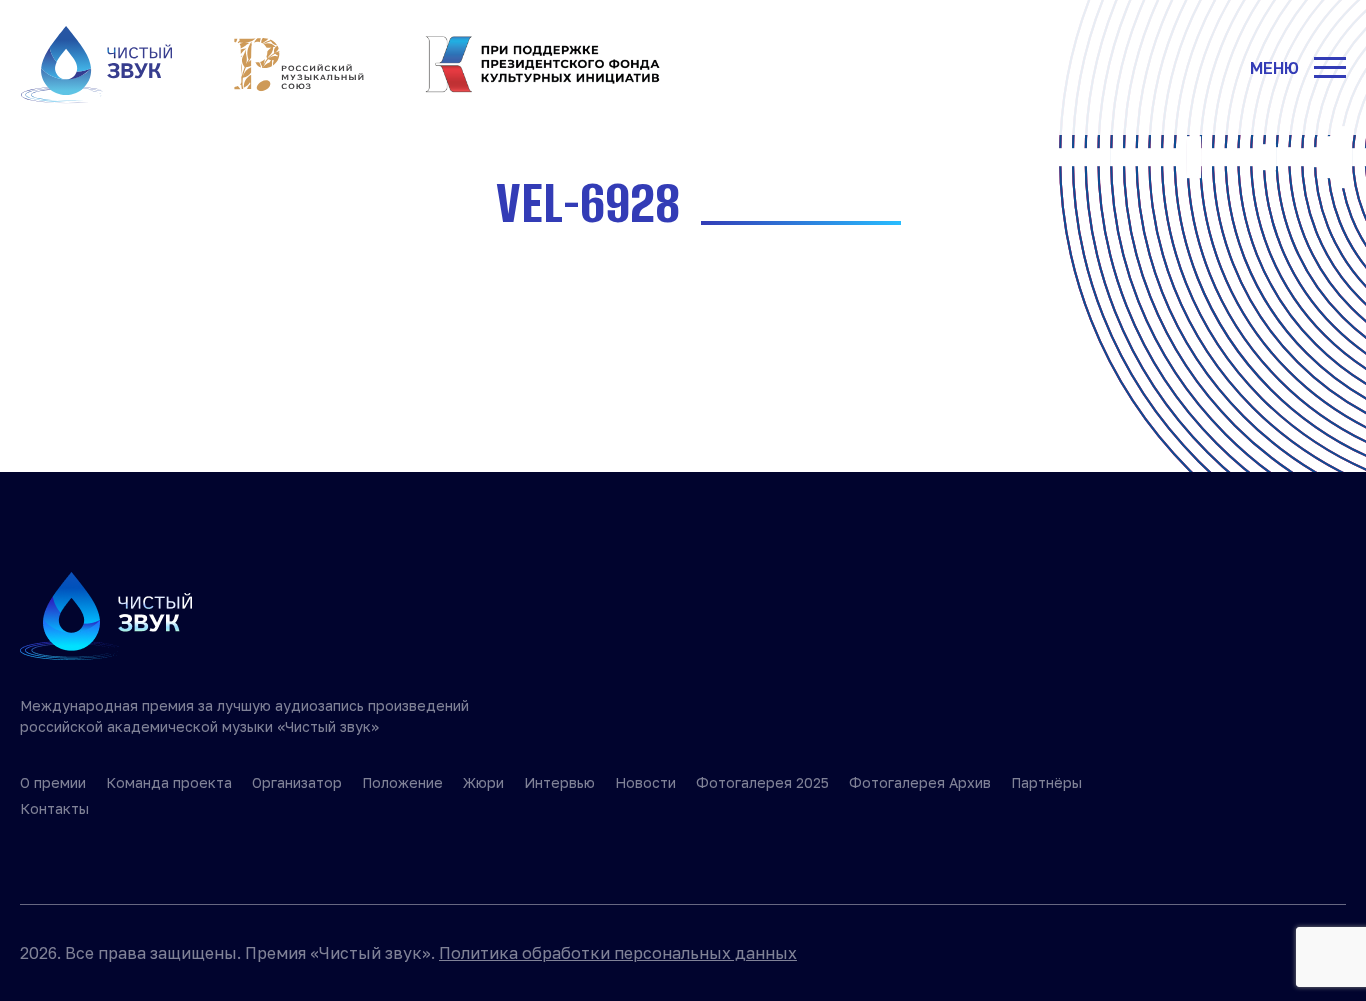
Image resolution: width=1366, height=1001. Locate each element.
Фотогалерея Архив (920, 782)
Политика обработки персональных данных (618, 953)
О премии (53, 782)
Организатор (297, 782)
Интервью (559, 782)
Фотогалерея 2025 (762, 782)
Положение (402, 782)
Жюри (483, 782)
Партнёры (1046, 782)
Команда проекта (169, 782)
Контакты (54, 808)
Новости (645, 782)
